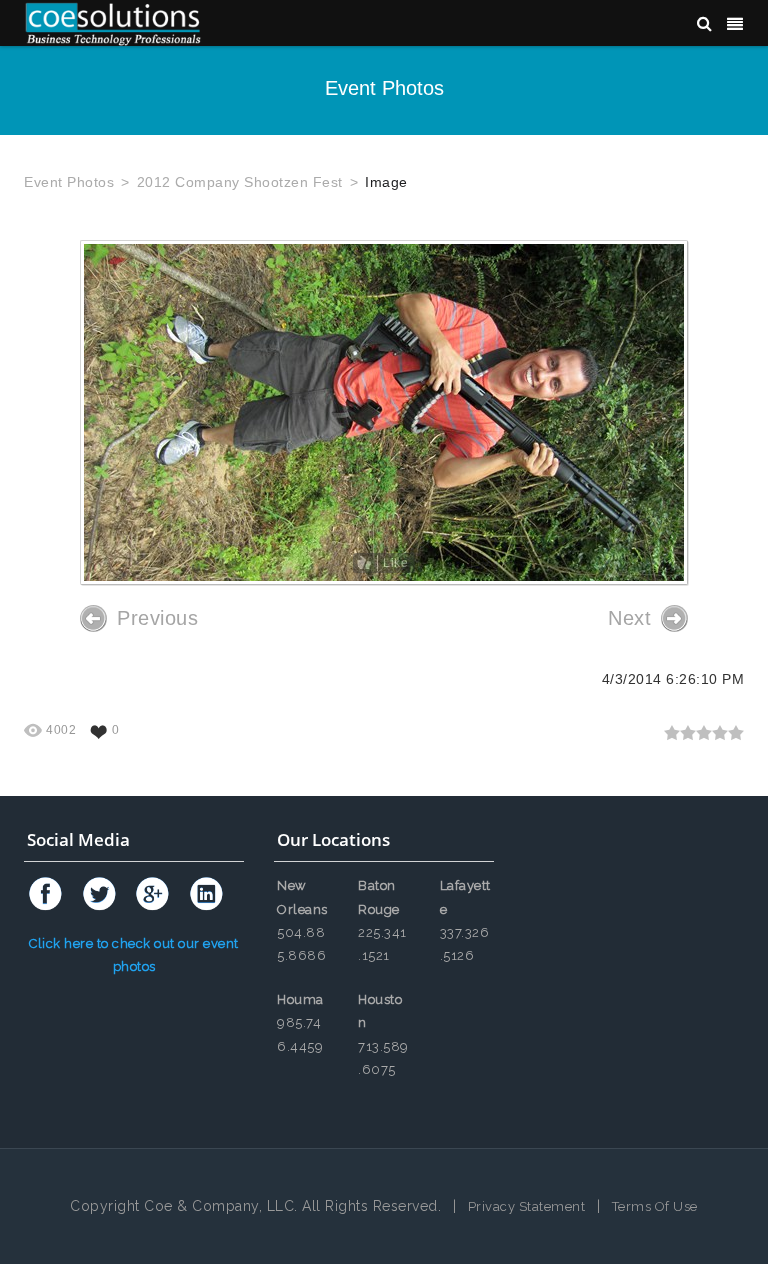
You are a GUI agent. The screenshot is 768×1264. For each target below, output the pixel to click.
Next (629, 618)
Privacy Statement (527, 1206)
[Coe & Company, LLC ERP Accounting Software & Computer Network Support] (113, 22)
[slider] (704, 733)
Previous (157, 618)
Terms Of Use (655, 1206)
